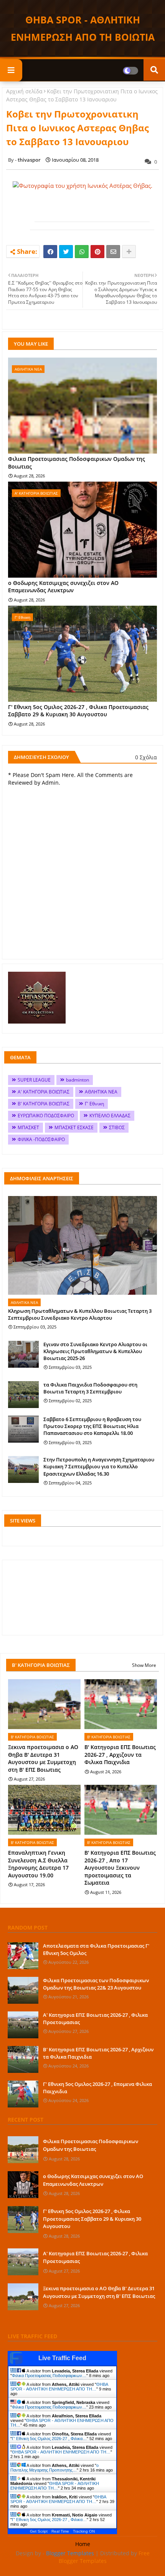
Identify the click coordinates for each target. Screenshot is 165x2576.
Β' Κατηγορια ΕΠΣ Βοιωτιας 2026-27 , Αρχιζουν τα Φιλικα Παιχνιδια (120, 1754)
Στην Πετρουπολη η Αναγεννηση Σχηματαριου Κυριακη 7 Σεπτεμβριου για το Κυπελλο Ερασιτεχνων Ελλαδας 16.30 (99, 1466)
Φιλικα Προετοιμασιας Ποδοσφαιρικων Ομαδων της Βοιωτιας (77, 463)
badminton (78, 1080)
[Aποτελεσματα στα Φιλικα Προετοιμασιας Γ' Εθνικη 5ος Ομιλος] (23, 1956)
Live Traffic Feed (62, 2358)
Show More (144, 1665)
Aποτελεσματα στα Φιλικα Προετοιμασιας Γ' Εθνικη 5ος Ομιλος (96, 1949)
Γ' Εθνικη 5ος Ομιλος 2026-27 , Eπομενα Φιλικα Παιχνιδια (97, 2087)
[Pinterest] (97, 252)
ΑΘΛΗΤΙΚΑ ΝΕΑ (101, 1092)
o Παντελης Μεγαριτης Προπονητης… (54, 2468)
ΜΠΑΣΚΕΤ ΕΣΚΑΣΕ (74, 1127)
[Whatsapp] (82, 252)
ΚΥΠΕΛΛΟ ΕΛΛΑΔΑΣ (110, 1116)
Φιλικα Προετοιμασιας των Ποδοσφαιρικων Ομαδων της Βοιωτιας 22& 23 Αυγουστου (96, 1984)
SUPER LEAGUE (34, 1080)
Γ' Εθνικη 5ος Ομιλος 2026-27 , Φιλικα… (49, 2439)
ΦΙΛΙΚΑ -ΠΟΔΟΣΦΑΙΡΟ (41, 1139)
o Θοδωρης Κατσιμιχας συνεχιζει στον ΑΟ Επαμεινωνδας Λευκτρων (63, 587)
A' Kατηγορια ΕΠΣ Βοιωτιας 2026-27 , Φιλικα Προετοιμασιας (95, 2018)
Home (83, 2544)
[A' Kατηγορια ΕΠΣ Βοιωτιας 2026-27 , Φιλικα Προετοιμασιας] (23, 2025)
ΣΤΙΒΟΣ (117, 1127)
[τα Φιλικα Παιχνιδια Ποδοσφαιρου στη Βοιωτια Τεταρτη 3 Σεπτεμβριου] (23, 1395)
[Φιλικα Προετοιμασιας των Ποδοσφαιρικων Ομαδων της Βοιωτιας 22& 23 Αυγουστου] (23, 1990)
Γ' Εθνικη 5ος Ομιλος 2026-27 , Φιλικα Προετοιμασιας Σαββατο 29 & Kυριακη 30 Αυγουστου (78, 711)
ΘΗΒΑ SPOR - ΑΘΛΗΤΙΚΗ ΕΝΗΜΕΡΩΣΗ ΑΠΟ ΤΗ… (59, 2387)
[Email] (113, 252)
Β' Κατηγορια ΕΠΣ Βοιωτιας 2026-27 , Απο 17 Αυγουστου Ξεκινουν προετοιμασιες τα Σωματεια (120, 1868)
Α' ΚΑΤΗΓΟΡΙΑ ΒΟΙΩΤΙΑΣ (44, 1092)
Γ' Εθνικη (94, 1104)
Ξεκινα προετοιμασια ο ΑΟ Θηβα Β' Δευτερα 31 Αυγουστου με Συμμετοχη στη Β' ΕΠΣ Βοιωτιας (43, 1758)
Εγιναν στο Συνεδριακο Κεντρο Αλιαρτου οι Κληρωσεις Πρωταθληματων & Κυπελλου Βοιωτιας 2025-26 (95, 1351)
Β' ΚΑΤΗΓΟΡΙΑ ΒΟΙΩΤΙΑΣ (44, 1104)
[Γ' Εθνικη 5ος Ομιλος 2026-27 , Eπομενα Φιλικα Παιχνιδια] (23, 2094)
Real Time (60, 2531)
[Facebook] (50, 252)
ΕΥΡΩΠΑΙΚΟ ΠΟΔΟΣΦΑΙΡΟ (46, 1116)
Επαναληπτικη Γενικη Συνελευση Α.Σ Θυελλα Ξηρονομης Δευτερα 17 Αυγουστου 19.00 (38, 1864)
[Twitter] (66, 252)
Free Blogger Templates (104, 2557)
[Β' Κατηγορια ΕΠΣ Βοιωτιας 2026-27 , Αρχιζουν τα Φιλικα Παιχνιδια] (23, 2059)
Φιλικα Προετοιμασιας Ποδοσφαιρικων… (49, 2376)
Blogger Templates (70, 2553)
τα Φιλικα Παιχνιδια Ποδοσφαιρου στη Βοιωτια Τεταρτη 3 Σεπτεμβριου (90, 1388)
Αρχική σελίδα (24, 91)
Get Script (39, 2531)
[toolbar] (25, 223)
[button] (18, 223)
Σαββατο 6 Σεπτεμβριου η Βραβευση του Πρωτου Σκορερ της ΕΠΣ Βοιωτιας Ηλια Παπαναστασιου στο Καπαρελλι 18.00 (92, 1426)
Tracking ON (84, 2531)
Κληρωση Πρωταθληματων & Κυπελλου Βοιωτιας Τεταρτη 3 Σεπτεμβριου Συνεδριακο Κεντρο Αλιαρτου (80, 1314)
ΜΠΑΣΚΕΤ (28, 1127)
